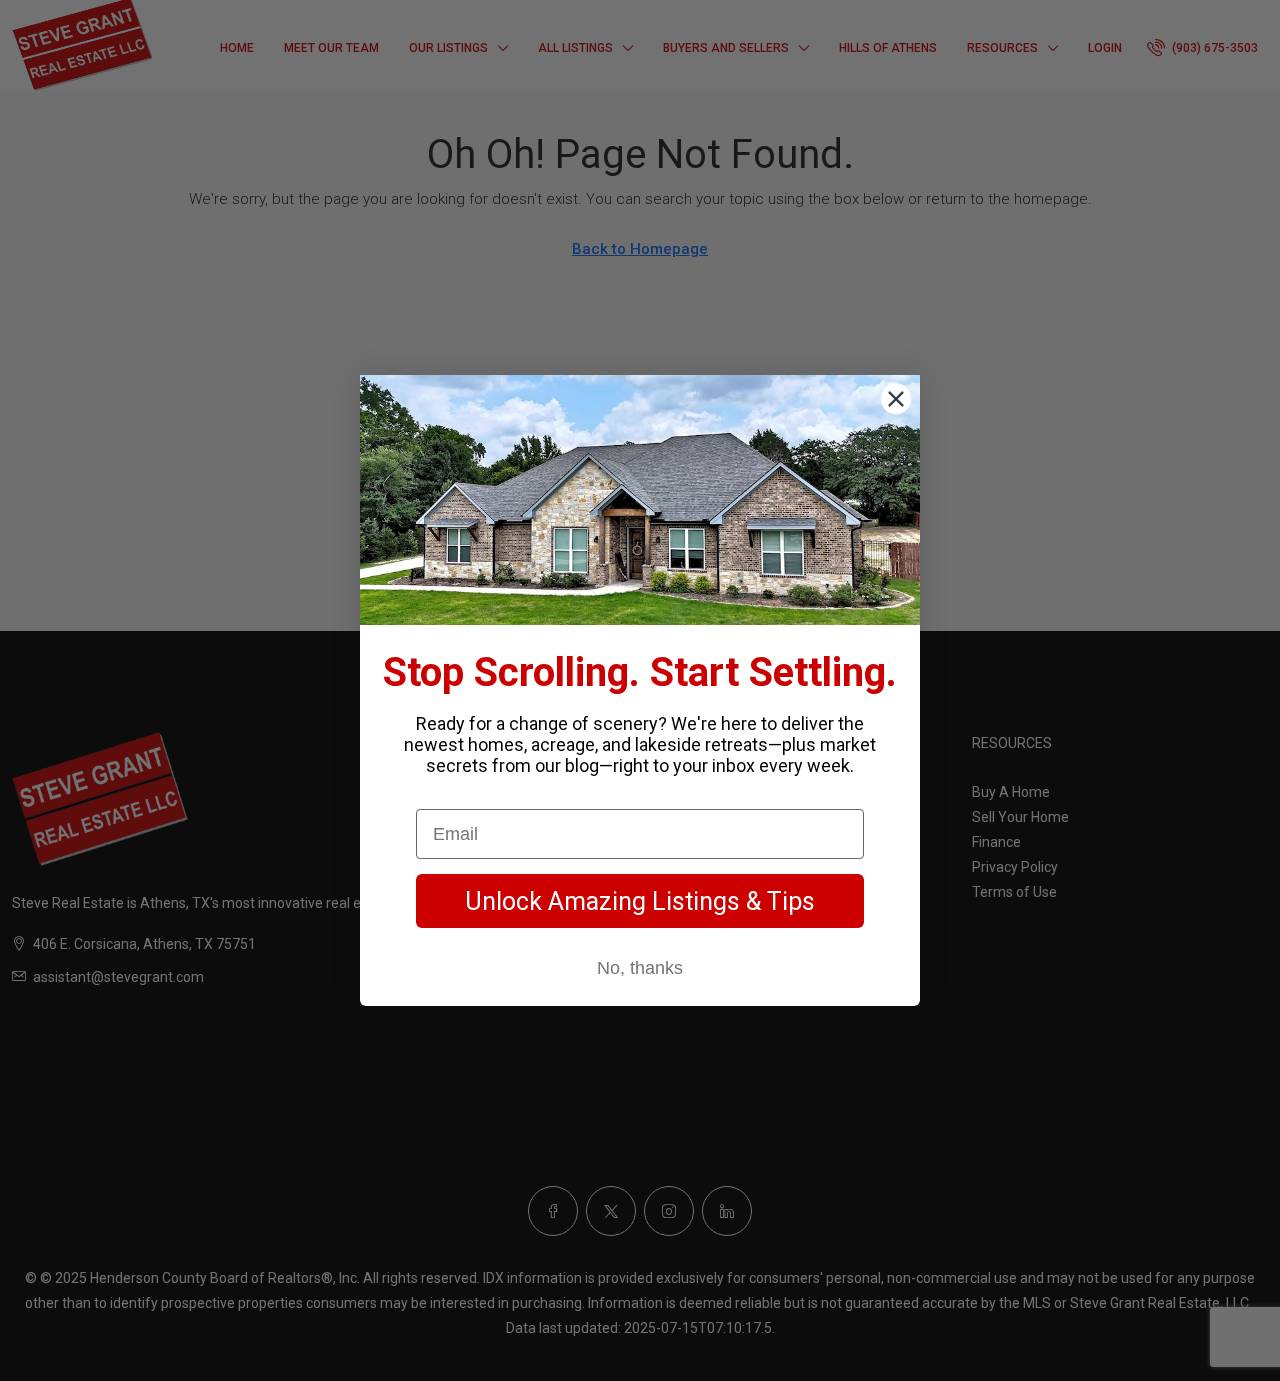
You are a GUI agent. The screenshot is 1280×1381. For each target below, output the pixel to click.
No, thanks (640, 968)
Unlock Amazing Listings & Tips (640, 901)
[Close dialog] (896, 399)
